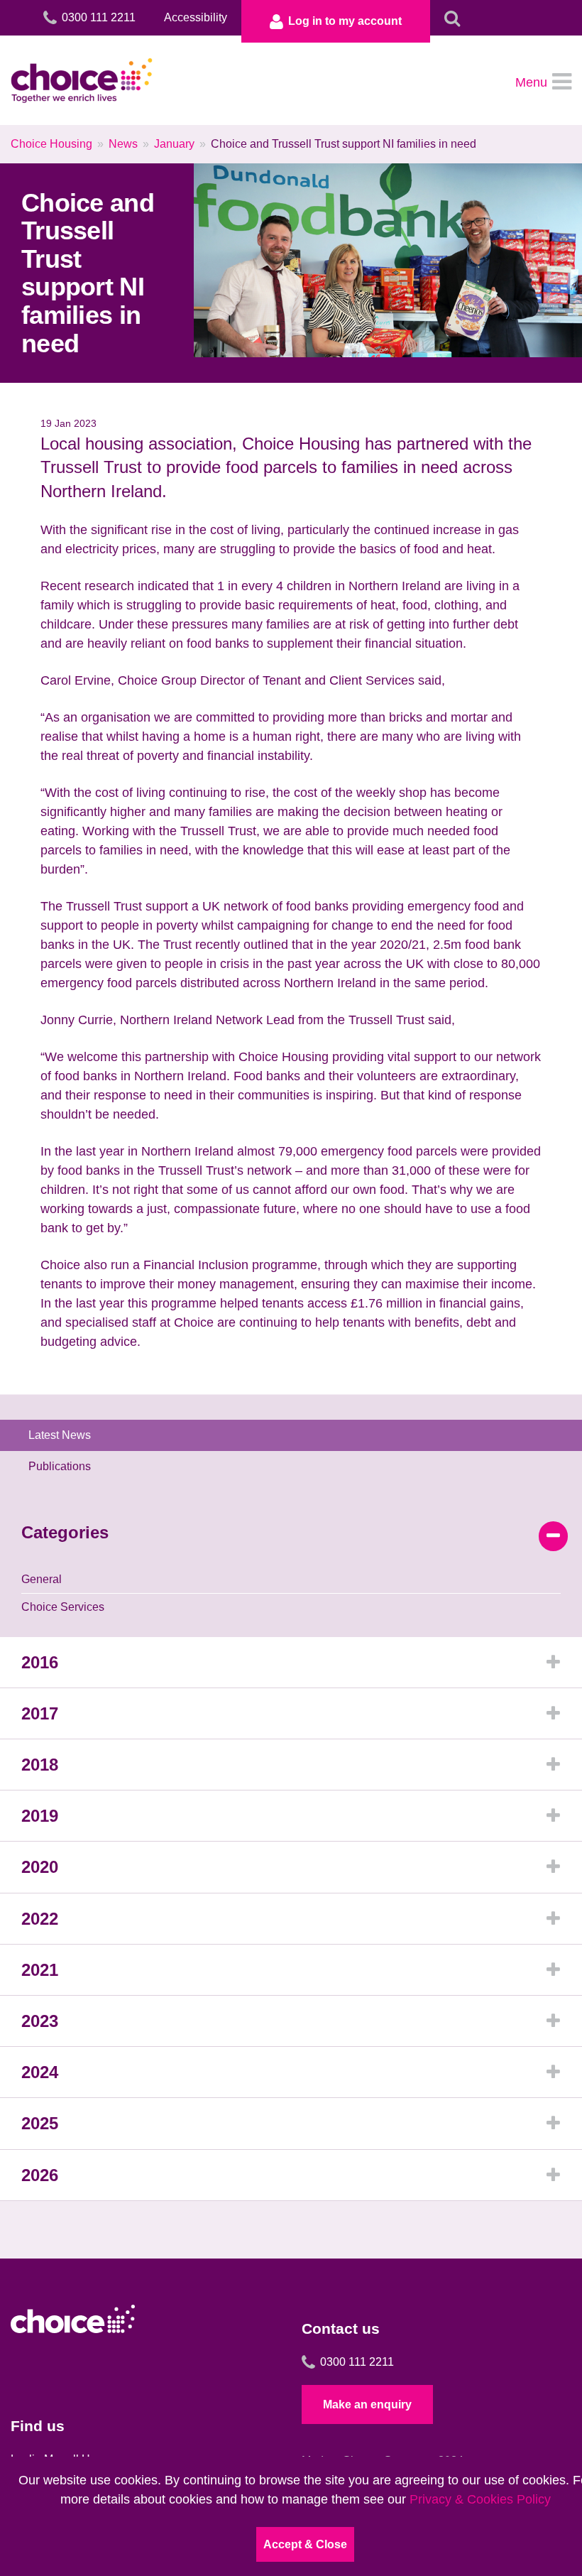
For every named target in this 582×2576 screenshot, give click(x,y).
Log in (345, 21)
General (42, 1579)
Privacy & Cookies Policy (480, 2499)
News (123, 144)
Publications (60, 1466)
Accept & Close (305, 2544)
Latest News (60, 1435)
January (174, 144)
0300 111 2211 (357, 2362)
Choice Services (63, 1607)
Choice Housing (51, 144)
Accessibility (196, 17)
